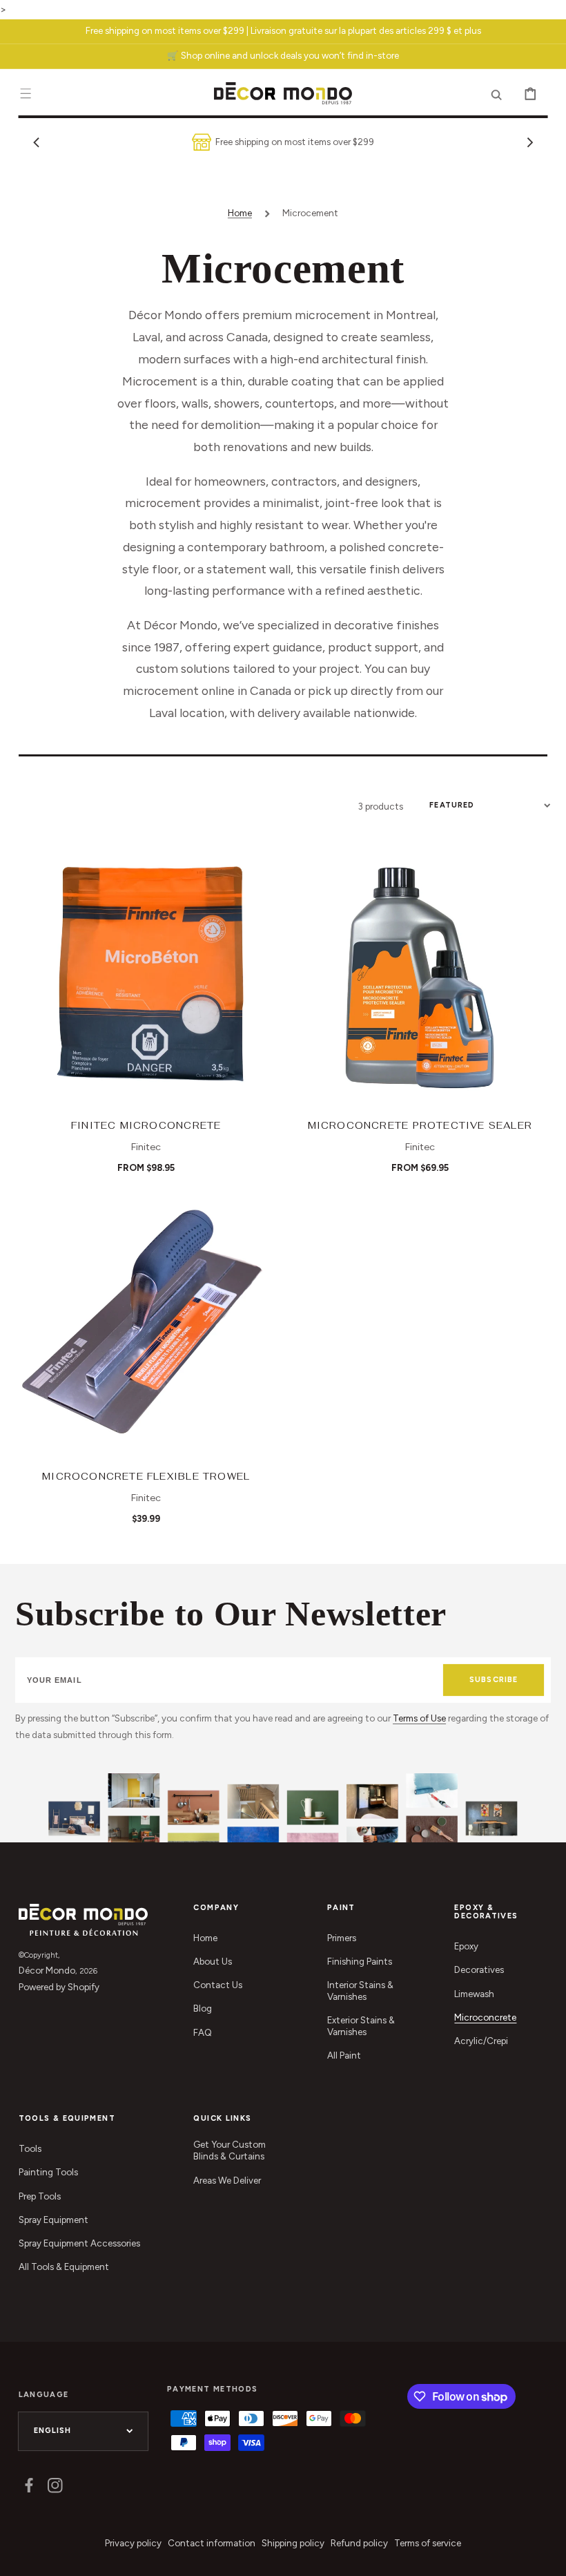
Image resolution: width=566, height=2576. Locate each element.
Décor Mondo (47, 1970)
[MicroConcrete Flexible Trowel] (146, 1327)
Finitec (146, 1147)
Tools (30, 2148)
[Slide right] (529, 142)
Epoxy (466, 1946)
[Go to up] (546, 2556)
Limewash (474, 1994)
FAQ (203, 2032)
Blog (203, 2008)
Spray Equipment (53, 2220)
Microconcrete (485, 2017)
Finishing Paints (360, 1961)
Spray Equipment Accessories (79, 2243)
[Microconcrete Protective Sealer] (420, 975)
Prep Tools (40, 2196)
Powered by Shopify (59, 1987)
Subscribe (494, 1680)
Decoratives (479, 1969)
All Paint (344, 2055)
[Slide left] (37, 142)
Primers (342, 1938)
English (53, 2431)
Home (240, 213)
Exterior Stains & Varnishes (361, 2026)
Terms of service (428, 2543)
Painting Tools (48, 2172)
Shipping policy (293, 2543)
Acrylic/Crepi (481, 2041)
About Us (213, 1961)
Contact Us (218, 1985)
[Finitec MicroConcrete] (146, 975)
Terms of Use (419, 1718)
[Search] (497, 94)
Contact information (212, 2543)
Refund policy (359, 2543)
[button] (26, 94)
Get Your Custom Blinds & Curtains (230, 2150)
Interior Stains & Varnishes (360, 1991)
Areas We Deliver (227, 2180)
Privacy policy (133, 2543)
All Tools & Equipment (64, 2267)
